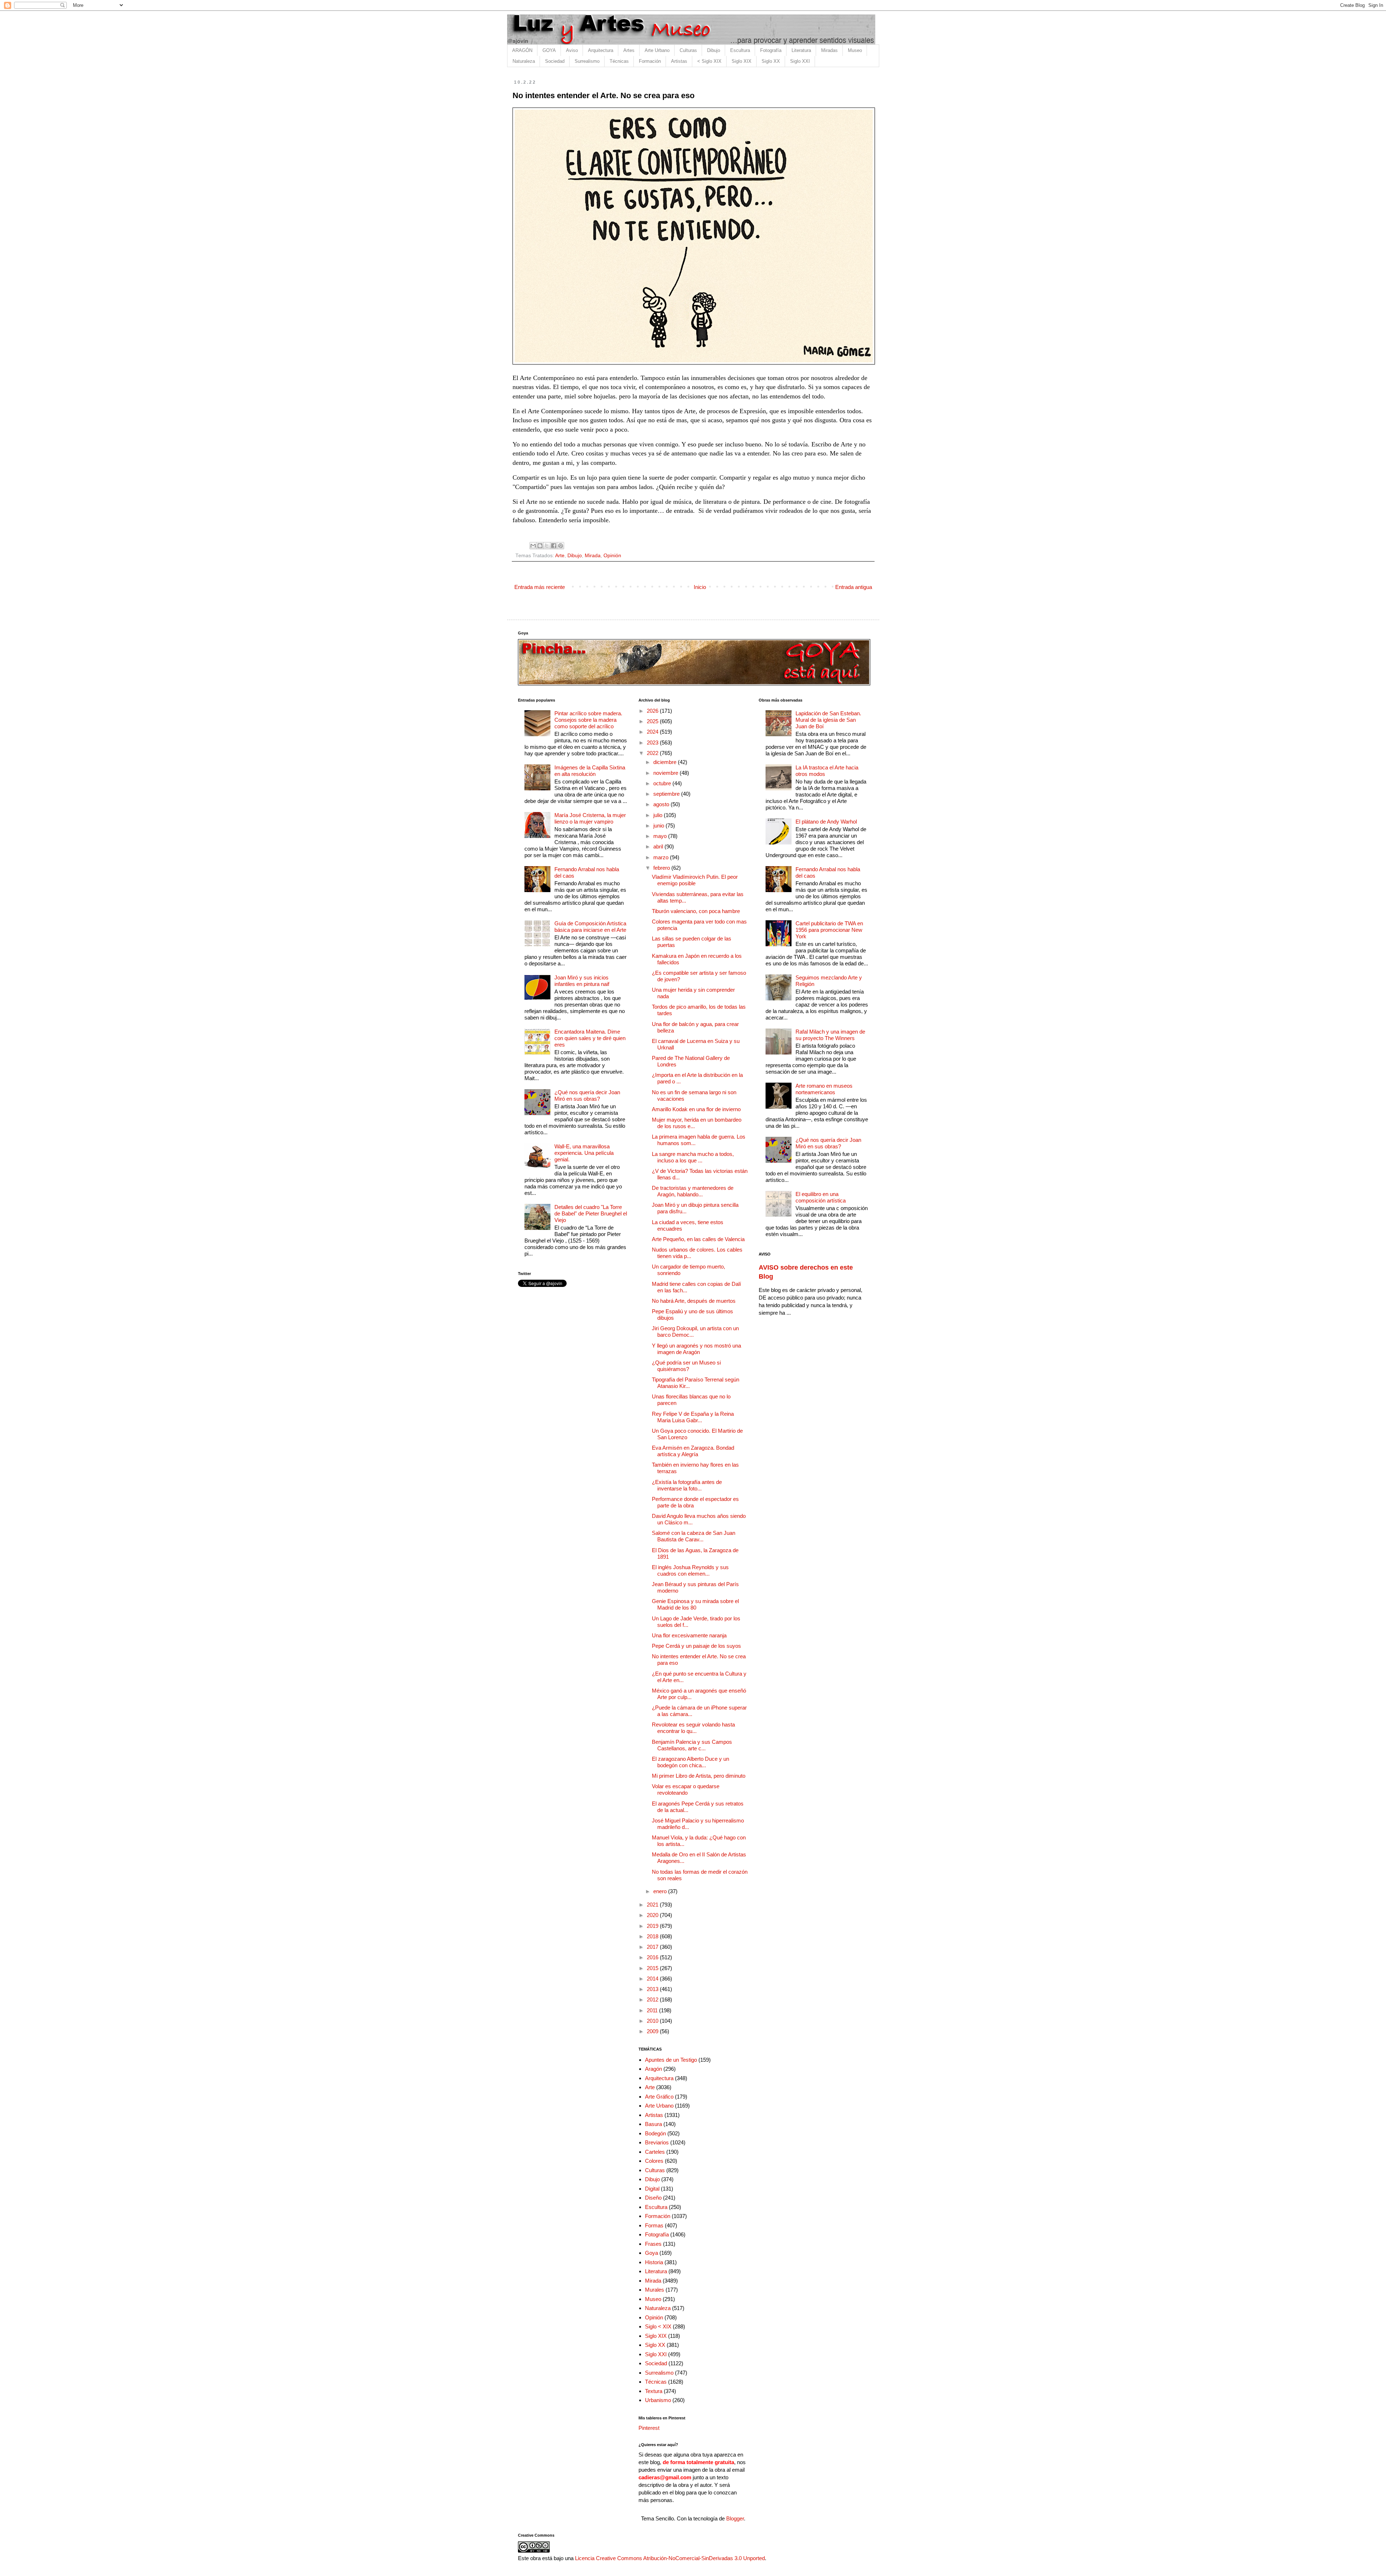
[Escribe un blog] (540, 546)
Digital (652, 2189)
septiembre (667, 794)
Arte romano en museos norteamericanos (824, 1089)
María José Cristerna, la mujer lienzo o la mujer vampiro (590, 818)
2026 (653, 711)
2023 (653, 743)
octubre (663, 783)
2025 (653, 721)
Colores (654, 2161)
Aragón (653, 2069)
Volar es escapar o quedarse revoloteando (686, 1789)
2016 (653, 1957)
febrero (662, 868)
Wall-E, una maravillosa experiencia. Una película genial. (584, 1153)
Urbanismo (658, 2400)
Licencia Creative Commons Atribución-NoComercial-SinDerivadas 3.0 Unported (670, 2558)
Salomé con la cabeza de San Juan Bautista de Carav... (694, 1536)
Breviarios (657, 2142)
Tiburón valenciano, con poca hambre (696, 911)
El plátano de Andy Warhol (826, 822)
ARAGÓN (522, 50)
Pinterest (649, 2428)
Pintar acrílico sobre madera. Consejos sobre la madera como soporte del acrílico (588, 720)
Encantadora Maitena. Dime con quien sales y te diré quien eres (590, 1038)
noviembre (666, 773)
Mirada (593, 556)
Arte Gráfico (659, 2097)
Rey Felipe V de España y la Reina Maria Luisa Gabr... (693, 1417)
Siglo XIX (742, 61)
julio (659, 815)
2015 (653, 1968)
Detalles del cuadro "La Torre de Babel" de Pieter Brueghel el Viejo (591, 1213)
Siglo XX (771, 61)
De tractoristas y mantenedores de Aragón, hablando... (693, 1191)
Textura (654, 2391)
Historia (654, 2262)
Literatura (801, 50)
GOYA (549, 50)
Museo (855, 50)
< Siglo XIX (709, 61)
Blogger (735, 2518)
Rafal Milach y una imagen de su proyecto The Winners (830, 1035)
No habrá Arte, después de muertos (694, 1301)
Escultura (740, 50)
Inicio (700, 587)
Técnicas (619, 61)
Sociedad (555, 61)
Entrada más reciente (540, 587)
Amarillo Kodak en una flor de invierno (696, 1109)
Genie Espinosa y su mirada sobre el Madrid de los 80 (695, 1604)
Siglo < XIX (658, 2326)
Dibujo (714, 50)
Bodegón (655, 2133)
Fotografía (771, 50)
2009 (653, 2031)
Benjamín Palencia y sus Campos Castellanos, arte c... (692, 1745)
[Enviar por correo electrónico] (533, 546)
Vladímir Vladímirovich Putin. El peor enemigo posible (695, 880)
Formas (654, 2225)
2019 (653, 1926)
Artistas (679, 61)
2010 (653, 2021)
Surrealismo (587, 61)
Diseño (653, 2198)
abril (659, 846)
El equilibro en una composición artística (821, 1197)
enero (661, 1891)
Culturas (688, 50)
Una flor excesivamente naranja (689, 1635)
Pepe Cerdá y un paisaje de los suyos (696, 1646)
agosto (662, 804)
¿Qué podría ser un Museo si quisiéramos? (686, 1366)
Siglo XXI (800, 61)
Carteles (655, 2152)
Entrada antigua (854, 587)
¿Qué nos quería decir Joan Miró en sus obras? (587, 1095)
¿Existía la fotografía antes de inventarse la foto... (687, 1485)
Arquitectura (601, 50)
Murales (655, 2290)
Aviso (572, 50)
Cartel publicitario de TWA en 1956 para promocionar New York (829, 930)
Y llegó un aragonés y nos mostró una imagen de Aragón (696, 1349)
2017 (653, 1947)
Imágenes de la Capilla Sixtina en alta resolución (590, 771)
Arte (560, 556)
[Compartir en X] (547, 546)
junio (659, 826)
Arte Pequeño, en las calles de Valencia (698, 1239)
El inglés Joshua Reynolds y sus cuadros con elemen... (690, 1570)
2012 (653, 1999)
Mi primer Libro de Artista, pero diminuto (699, 1776)
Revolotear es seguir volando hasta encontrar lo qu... (693, 1728)
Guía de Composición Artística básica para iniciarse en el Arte (590, 927)
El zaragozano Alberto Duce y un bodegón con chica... (690, 1762)
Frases (653, 2244)
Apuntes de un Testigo (671, 2060)
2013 (653, 1989)
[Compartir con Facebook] (554, 546)
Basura (653, 2124)
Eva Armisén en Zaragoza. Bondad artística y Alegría (693, 1451)
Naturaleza (524, 61)
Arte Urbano (657, 50)
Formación (650, 61)
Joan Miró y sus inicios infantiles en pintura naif (582, 981)
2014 (653, 1979)
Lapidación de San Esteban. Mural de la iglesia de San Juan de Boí (828, 720)
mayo (661, 836)
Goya (651, 2253)
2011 (653, 2010)
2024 (653, 732)
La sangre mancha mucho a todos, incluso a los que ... (693, 1157)
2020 (653, 1915)
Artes (629, 50)
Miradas (829, 50)
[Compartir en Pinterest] (561, 546)
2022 (653, 753)
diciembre (666, 762)
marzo (662, 857)
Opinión (612, 556)
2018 (653, 1936)
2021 (653, 1905)
